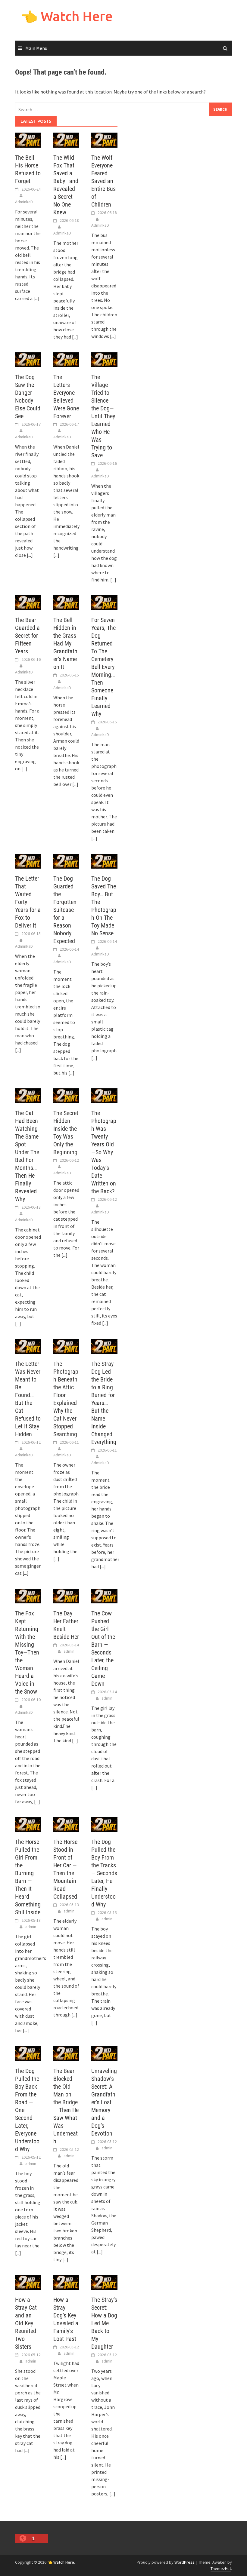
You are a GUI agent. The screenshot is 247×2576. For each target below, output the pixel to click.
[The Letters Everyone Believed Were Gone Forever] (66, 359)
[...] (36, 298)
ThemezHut (221, 2568)
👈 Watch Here (67, 16)
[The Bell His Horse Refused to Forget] (28, 140)
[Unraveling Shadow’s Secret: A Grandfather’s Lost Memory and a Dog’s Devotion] (104, 2053)
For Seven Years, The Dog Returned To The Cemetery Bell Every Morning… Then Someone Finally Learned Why (103, 667)
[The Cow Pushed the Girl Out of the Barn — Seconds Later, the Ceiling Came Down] (104, 1596)
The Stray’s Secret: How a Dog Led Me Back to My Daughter (104, 2323)
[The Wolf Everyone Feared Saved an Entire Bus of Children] (104, 140)
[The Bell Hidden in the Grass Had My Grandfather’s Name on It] (66, 602)
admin (69, 1651)
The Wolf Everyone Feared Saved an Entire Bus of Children (103, 181)
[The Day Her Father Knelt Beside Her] (66, 1596)
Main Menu (36, 48)
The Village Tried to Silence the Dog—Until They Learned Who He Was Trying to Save (103, 416)
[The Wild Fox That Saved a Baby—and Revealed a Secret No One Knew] (66, 140)
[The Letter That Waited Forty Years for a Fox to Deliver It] (28, 860)
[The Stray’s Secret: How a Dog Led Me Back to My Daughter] (104, 2282)
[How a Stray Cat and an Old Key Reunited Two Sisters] (28, 2282)
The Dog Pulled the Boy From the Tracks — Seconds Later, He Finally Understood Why (104, 1873)
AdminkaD (24, 202)
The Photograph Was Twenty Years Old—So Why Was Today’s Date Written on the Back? (104, 1152)
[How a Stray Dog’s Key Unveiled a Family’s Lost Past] (66, 2282)
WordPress (184, 2562)
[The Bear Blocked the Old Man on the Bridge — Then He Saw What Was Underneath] (66, 2053)
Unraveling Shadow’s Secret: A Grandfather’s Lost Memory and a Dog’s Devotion (104, 2102)
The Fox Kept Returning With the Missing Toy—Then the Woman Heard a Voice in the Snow (27, 1652)
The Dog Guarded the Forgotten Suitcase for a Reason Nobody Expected (65, 910)
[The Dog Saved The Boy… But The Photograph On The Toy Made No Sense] (104, 860)
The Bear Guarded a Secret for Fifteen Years (27, 636)
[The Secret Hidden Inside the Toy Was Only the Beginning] (66, 1095)
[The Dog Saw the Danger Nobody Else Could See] (28, 359)
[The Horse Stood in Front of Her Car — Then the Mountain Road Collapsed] (66, 1824)
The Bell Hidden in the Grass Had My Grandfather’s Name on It (65, 643)
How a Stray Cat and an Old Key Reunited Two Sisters (26, 2323)
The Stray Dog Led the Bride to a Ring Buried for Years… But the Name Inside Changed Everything (104, 1403)
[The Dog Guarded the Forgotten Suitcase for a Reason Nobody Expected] (66, 860)
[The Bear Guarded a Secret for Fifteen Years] (28, 602)
